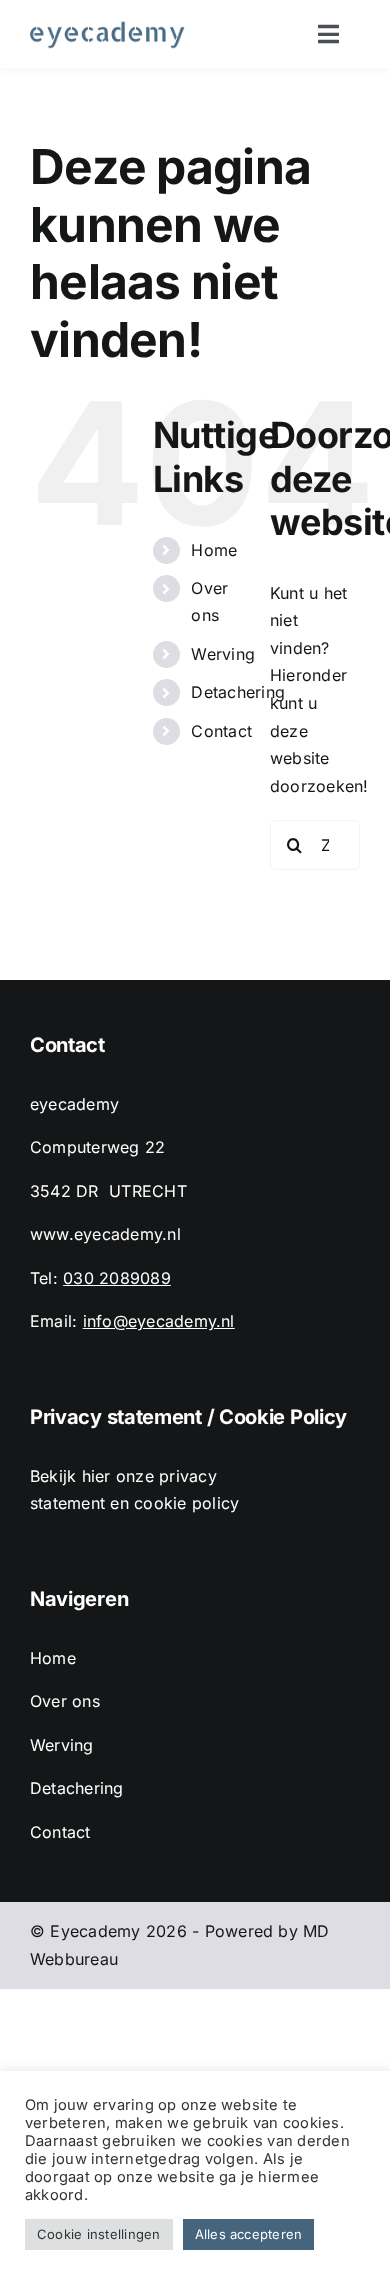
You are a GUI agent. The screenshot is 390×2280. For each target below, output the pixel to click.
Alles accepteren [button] (249, 2234)
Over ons (65, 1701)
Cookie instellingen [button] (99, 2234)
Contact (221, 731)
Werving (223, 654)
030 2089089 (117, 1278)
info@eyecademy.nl (159, 1321)
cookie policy (186, 1503)
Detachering (238, 692)
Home (214, 550)
